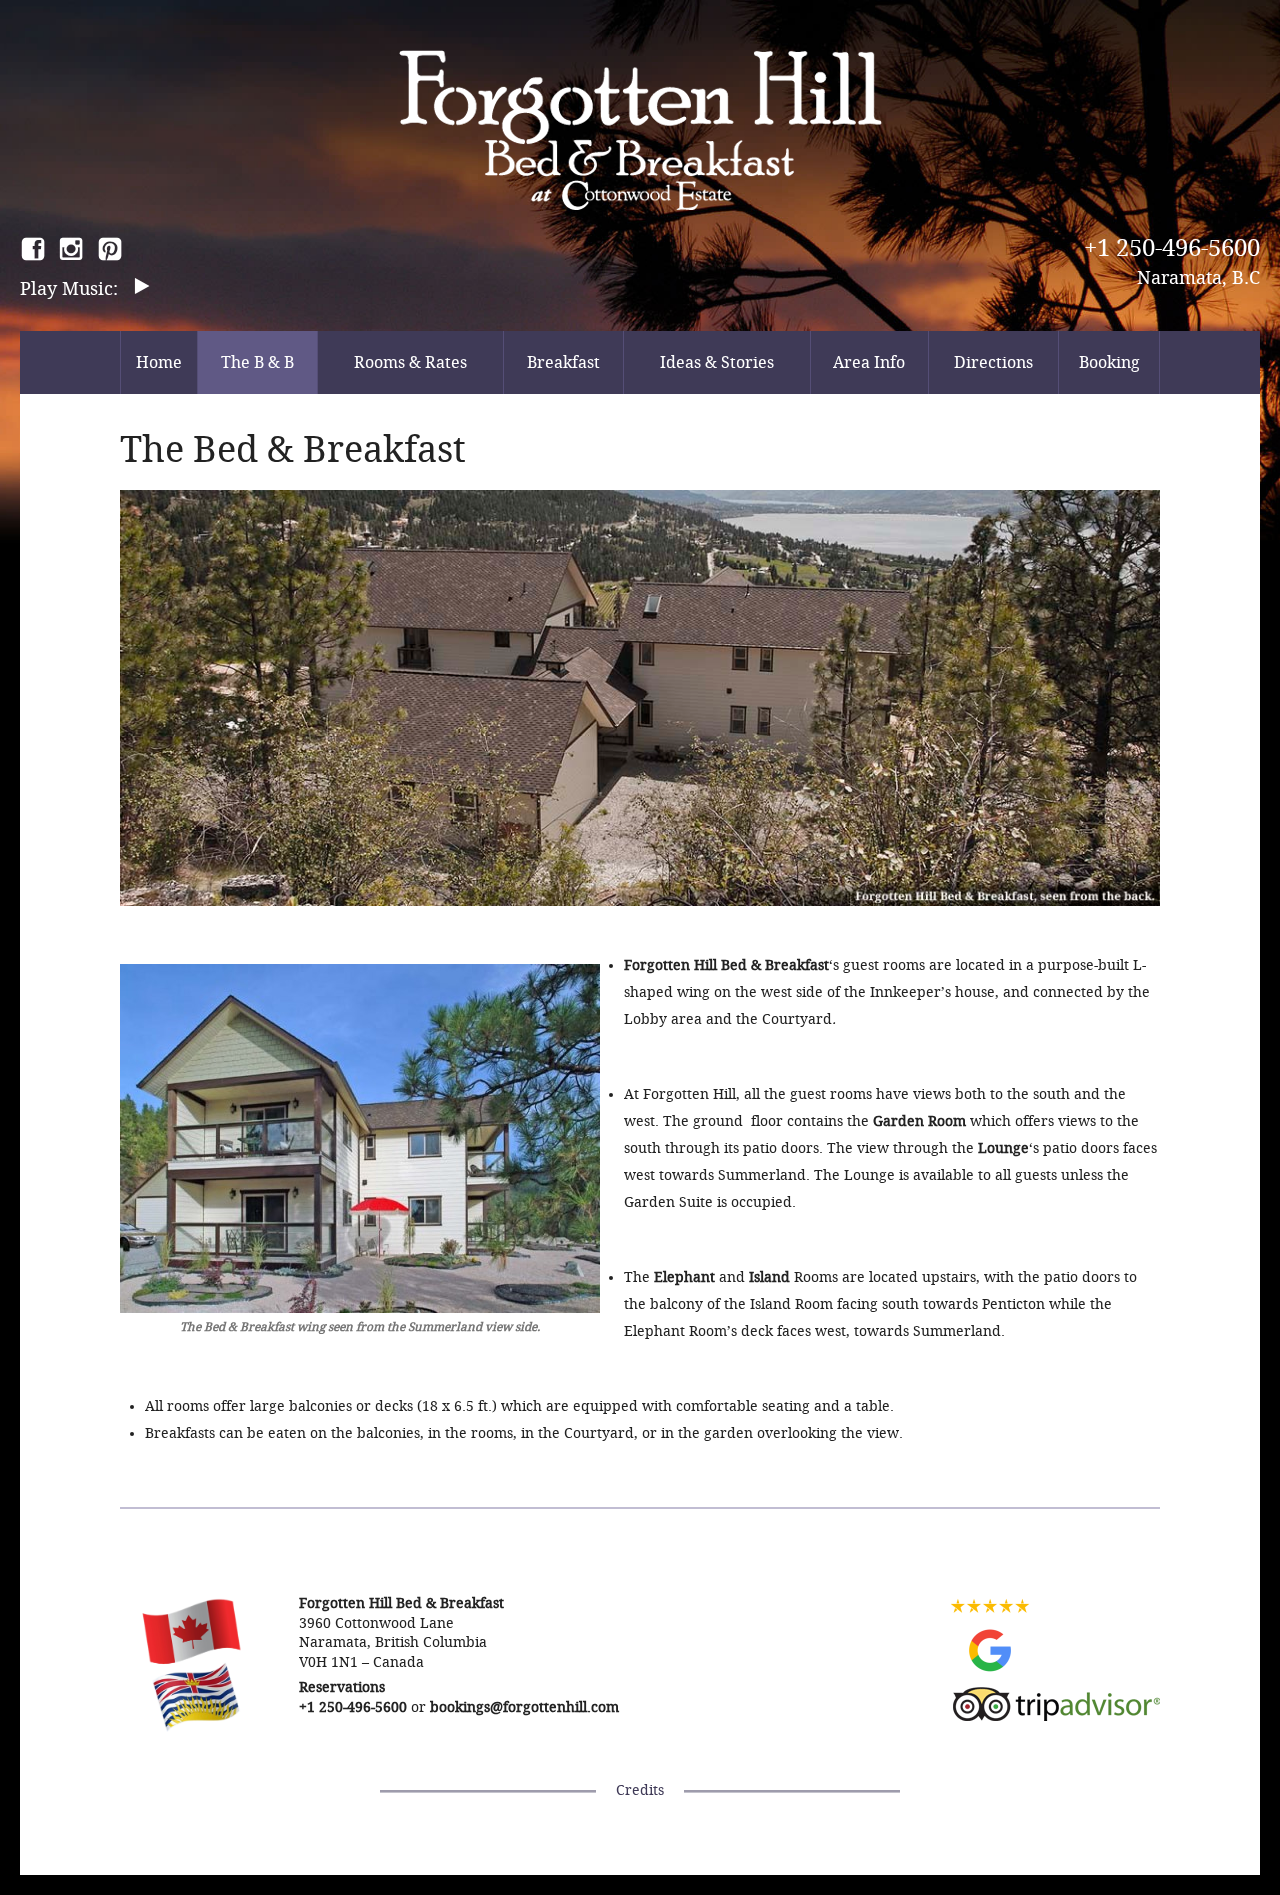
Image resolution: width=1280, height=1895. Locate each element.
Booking (1109, 362)
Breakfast (563, 362)
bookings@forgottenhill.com (524, 1707)
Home (159, 362)
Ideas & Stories (717, 362)
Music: (92, 289)
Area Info (869, 362)
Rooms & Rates (410, 362)
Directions (993, 362)
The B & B (257, 362)
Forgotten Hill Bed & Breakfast (640, 130)
